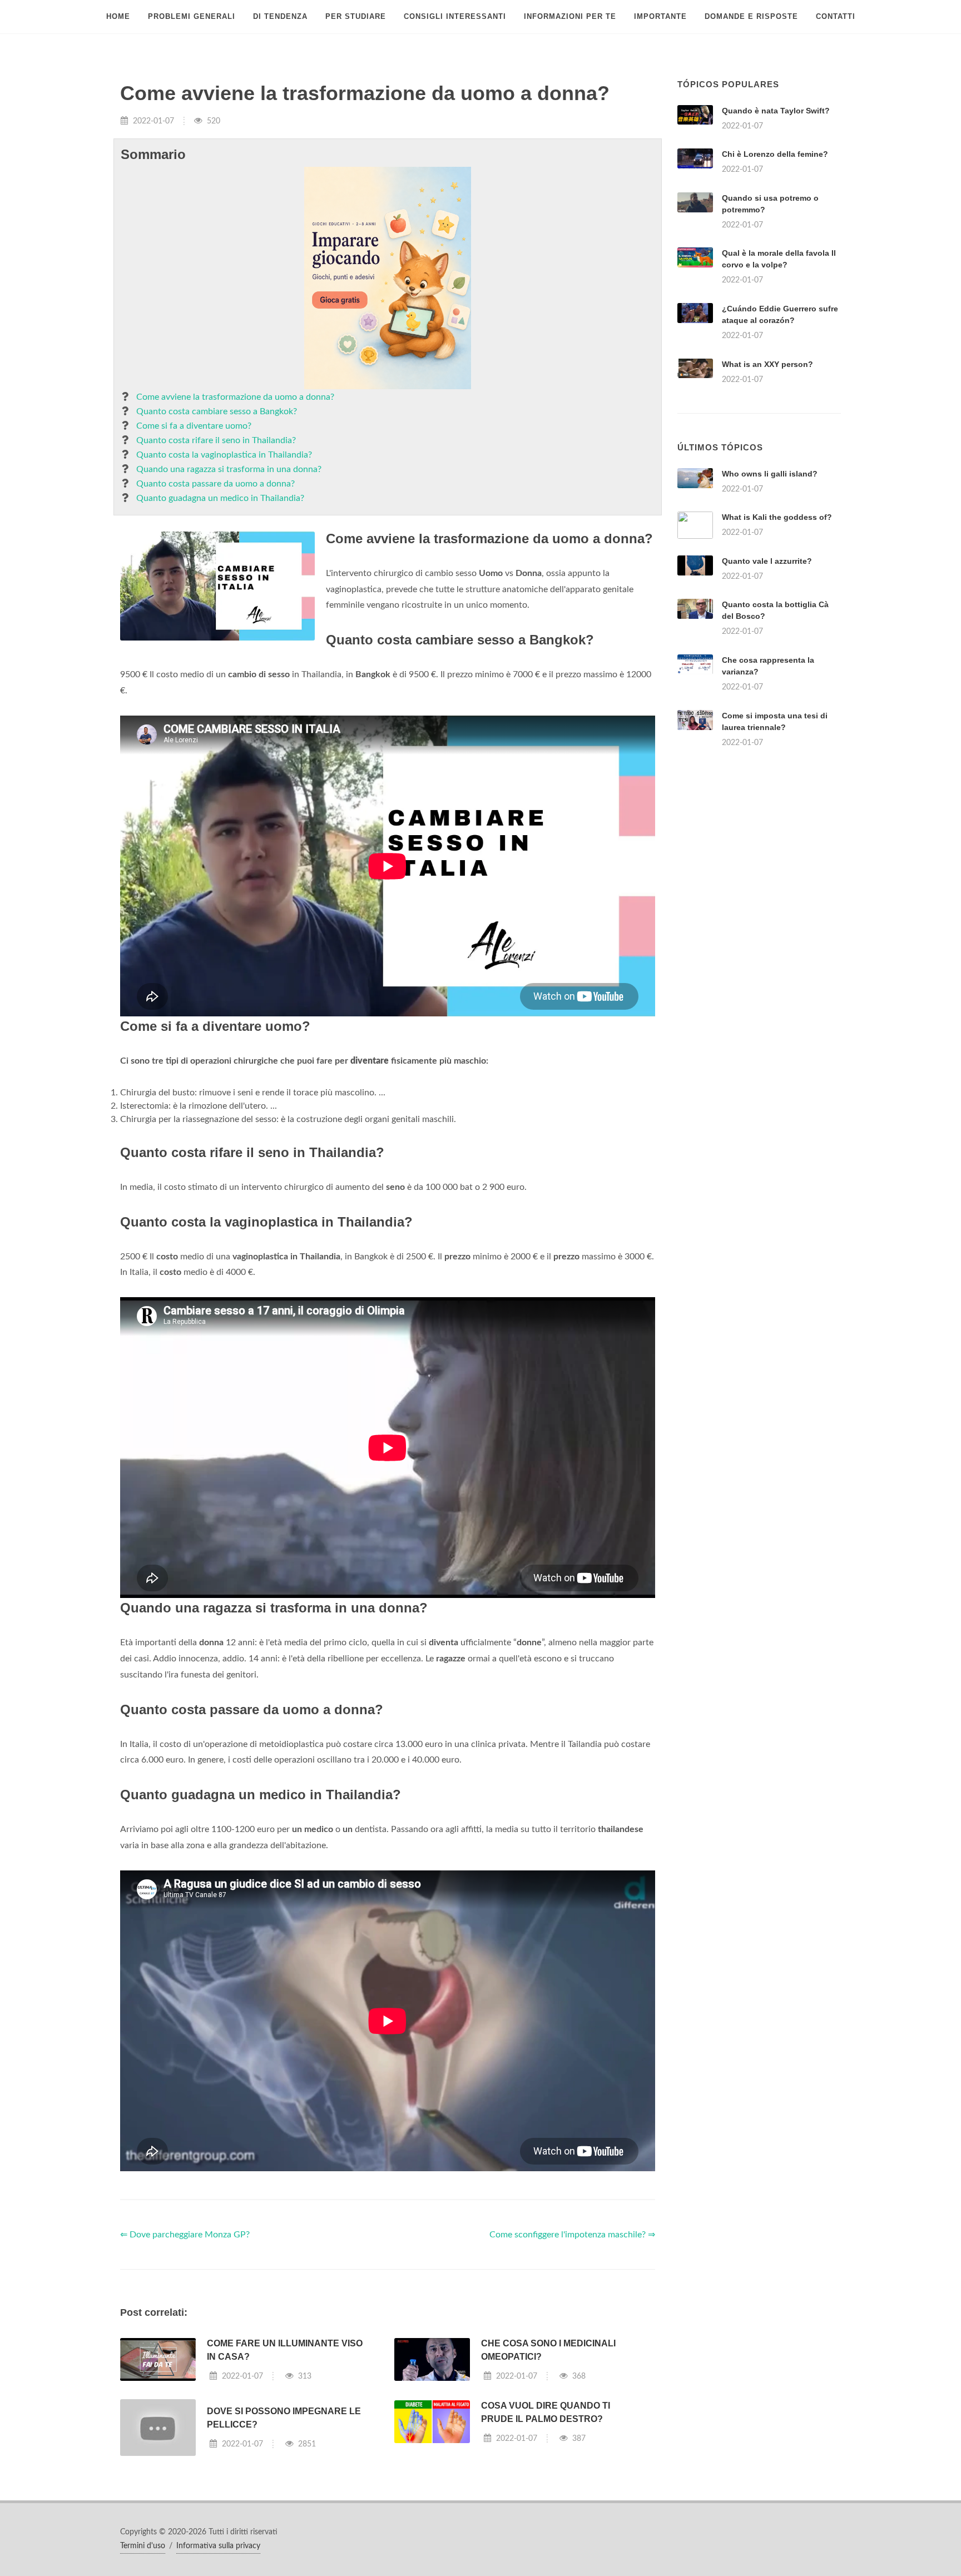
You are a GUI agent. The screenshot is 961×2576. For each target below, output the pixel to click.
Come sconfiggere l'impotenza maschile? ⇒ (572, 2235)
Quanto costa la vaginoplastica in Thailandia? (224, 455)
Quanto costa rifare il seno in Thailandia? (216, 440)
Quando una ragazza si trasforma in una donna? (229, 469)
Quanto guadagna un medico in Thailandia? (220, 498)
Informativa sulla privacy (218, 2546)
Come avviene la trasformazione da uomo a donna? (235, 397)
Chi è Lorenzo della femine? (775, 154)
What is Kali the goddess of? (777, 517)
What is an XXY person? (767, 364)
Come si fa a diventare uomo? (194, 426)
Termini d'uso (143, 2546)
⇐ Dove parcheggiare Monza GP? (185, 2235)
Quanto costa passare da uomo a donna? (216, 484)
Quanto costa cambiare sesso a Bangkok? (217, 411)
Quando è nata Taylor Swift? (776, 111)
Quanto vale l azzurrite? (767, 561)
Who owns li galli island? (770, 474)
